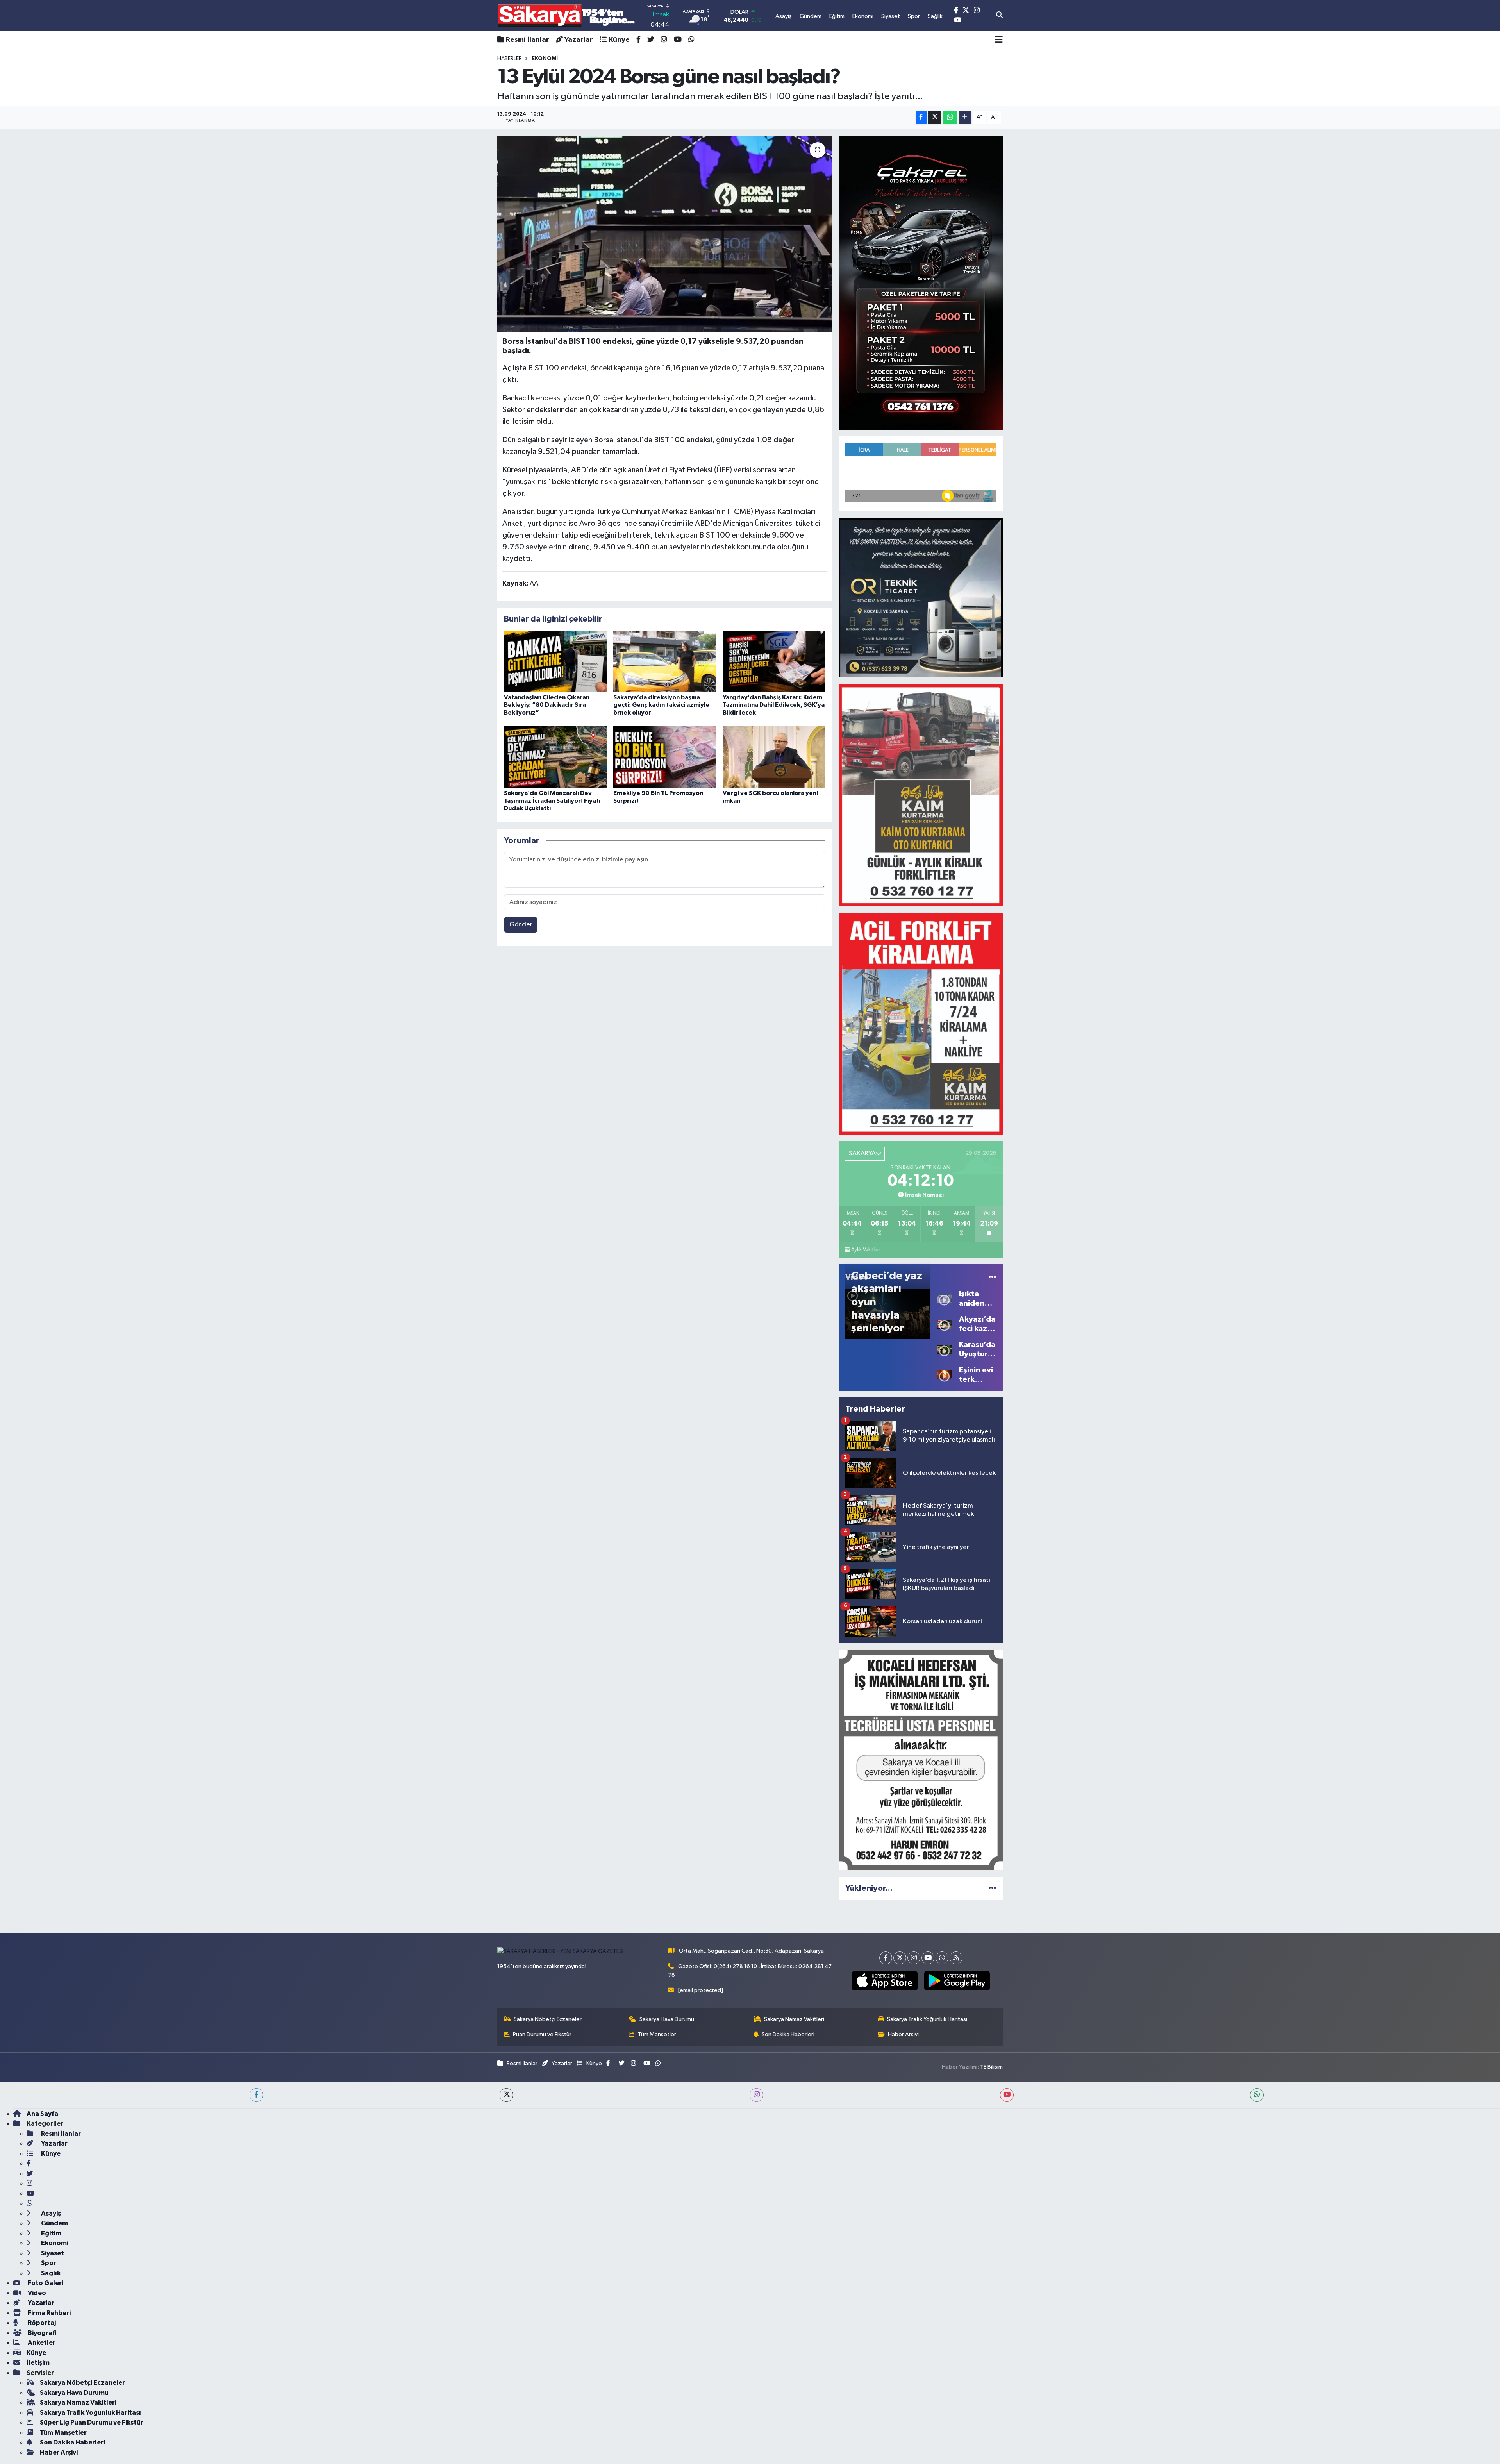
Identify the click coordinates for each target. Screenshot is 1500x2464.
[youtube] (1007, 2095)
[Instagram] (914, 1958)
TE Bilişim (991, 2067)
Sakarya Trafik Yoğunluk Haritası (927, 2019)
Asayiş (50, 2213)
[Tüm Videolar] (992, 1277)
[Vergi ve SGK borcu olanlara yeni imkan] (774, 757)
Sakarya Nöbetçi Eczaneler (548, 2019)
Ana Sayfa (42, 2114)
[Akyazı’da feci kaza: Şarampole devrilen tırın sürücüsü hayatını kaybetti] (945, 1324)
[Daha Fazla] (965, 117)
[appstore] (885, 1981)
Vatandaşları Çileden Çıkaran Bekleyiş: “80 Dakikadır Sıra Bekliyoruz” (547, 705)
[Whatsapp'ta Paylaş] (950, 117)
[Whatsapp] (942, 1958)
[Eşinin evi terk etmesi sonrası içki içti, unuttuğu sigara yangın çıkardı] (945, 1375)
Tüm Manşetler (657, 2034)
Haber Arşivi (903, 2034)
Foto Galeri (45, 2283)
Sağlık (50, 2273)
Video (36, 2293)
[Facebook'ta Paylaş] (921, 117)
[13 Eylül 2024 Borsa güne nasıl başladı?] (665, 234)
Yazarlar (579, 40)
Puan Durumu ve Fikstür (542, 2034)
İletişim (38, 2363)
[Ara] (999, 16)
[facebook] (256, 2095)
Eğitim (51, 2233)
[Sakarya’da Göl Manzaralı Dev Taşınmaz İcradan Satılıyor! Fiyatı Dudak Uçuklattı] (555, 757)
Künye (619, 40)
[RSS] (956, 1958)
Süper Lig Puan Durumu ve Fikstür (92, 2422)
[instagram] (756, 2095)
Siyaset (52, 2253)
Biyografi (42, 2333)
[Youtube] (928, 1958)
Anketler (41, 2343)
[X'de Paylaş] (935, 117)
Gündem (54, 2223)
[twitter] (506, 2095)
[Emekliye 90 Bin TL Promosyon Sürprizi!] (665, 757)
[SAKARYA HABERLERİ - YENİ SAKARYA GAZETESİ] (567, 16)
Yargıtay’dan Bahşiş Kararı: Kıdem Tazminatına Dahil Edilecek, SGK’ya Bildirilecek (774, 705)
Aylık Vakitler (866, 1250)
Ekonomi (54, 2243)
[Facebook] (886, 1958)
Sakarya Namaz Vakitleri (794, 2019)
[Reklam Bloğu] (921, 282)
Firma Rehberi (49, 2313)
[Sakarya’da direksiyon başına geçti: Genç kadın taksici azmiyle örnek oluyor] (665, 661)
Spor (48, 2263)
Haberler (510, 59)
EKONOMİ (545, 59)
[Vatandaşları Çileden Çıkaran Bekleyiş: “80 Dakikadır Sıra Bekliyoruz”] (555, 661)
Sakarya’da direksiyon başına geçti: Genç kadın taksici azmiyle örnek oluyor (661, 705)
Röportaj (41, 2323)
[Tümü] (992, 1888)
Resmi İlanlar (528, 40)
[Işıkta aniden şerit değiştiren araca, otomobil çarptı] (945, 1298)
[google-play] (957, 1981)
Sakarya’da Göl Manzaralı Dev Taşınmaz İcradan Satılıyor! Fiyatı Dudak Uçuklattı (552, 800)
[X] (900, 1958)
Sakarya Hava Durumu (667, 2019)
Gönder (521, 925)
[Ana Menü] (999, 40)
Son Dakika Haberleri (788, 2034)
